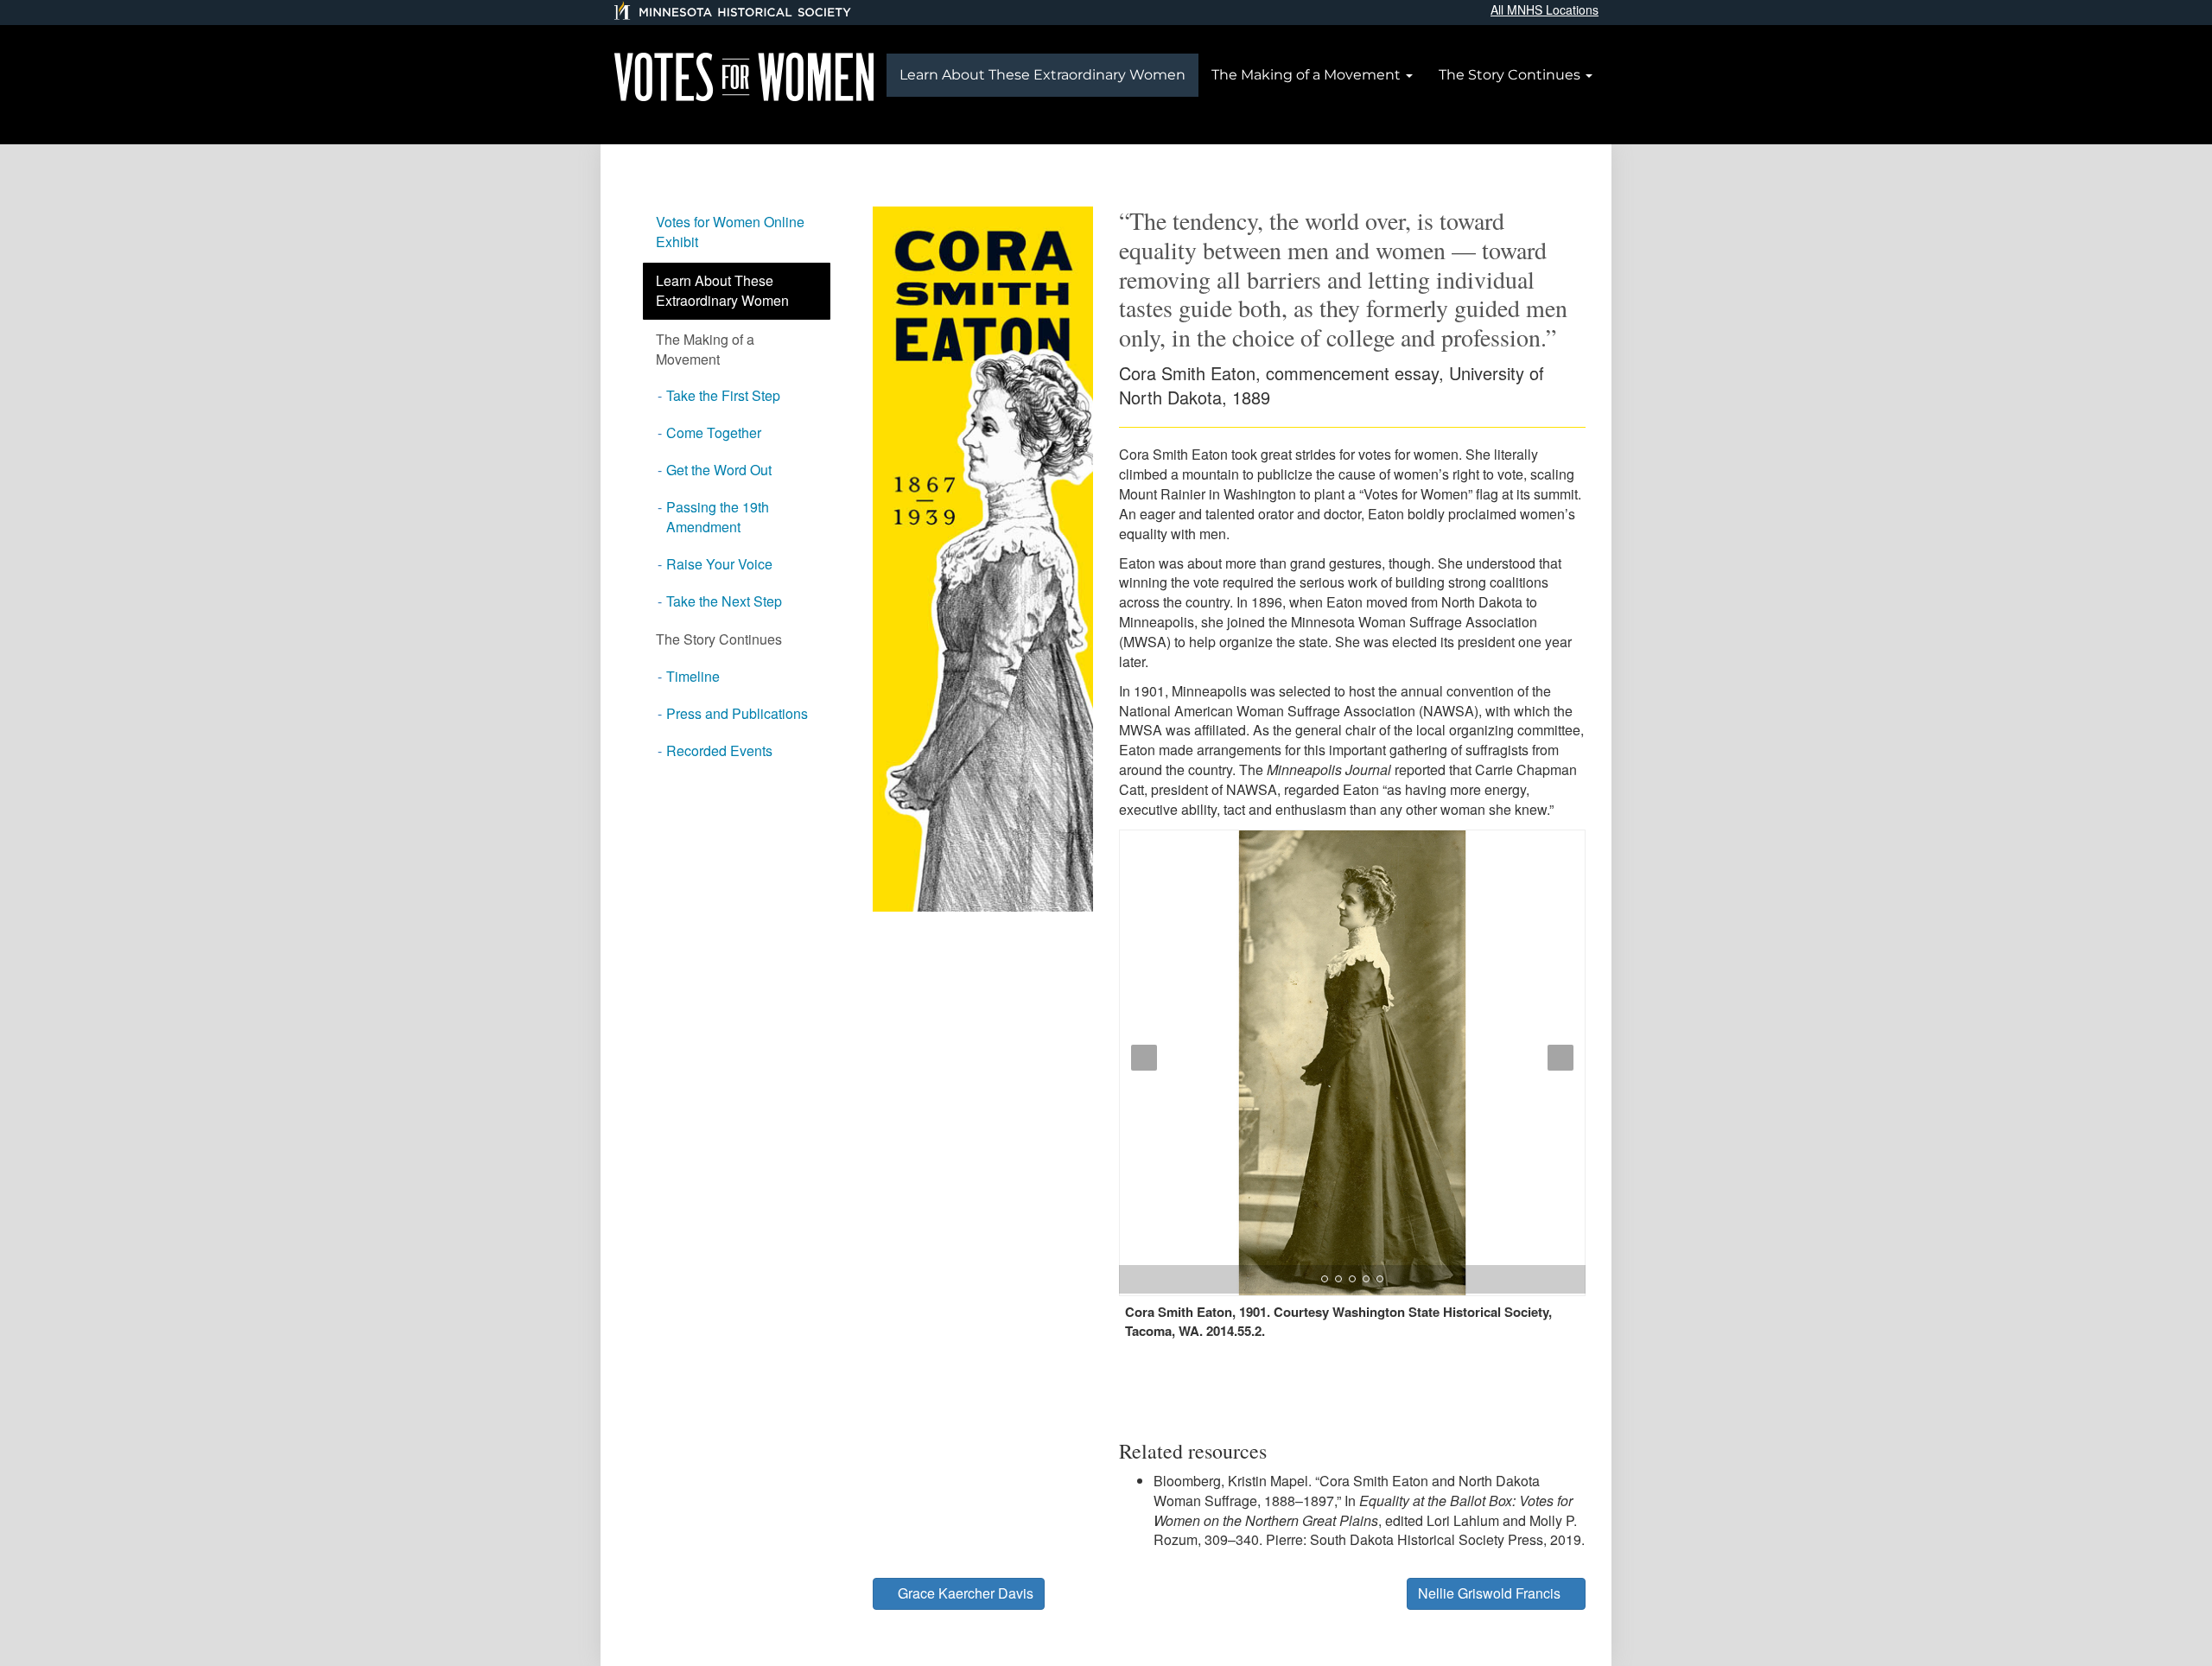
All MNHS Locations (1545, 10)
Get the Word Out (719, 470)
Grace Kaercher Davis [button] (964, 1593)
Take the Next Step (724, 601)
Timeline (693, 676)
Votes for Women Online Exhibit (730, 232)
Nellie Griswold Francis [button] (1491, 1593)
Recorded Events (719, 750)
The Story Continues (1511, 75)
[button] (1140, 1125)
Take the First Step (723, 395)
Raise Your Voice (719, 564)
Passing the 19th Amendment (718, 517)
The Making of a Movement (1308, 75)
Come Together (714, 432)
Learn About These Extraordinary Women (1042, 75)
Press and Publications (737, 713)
